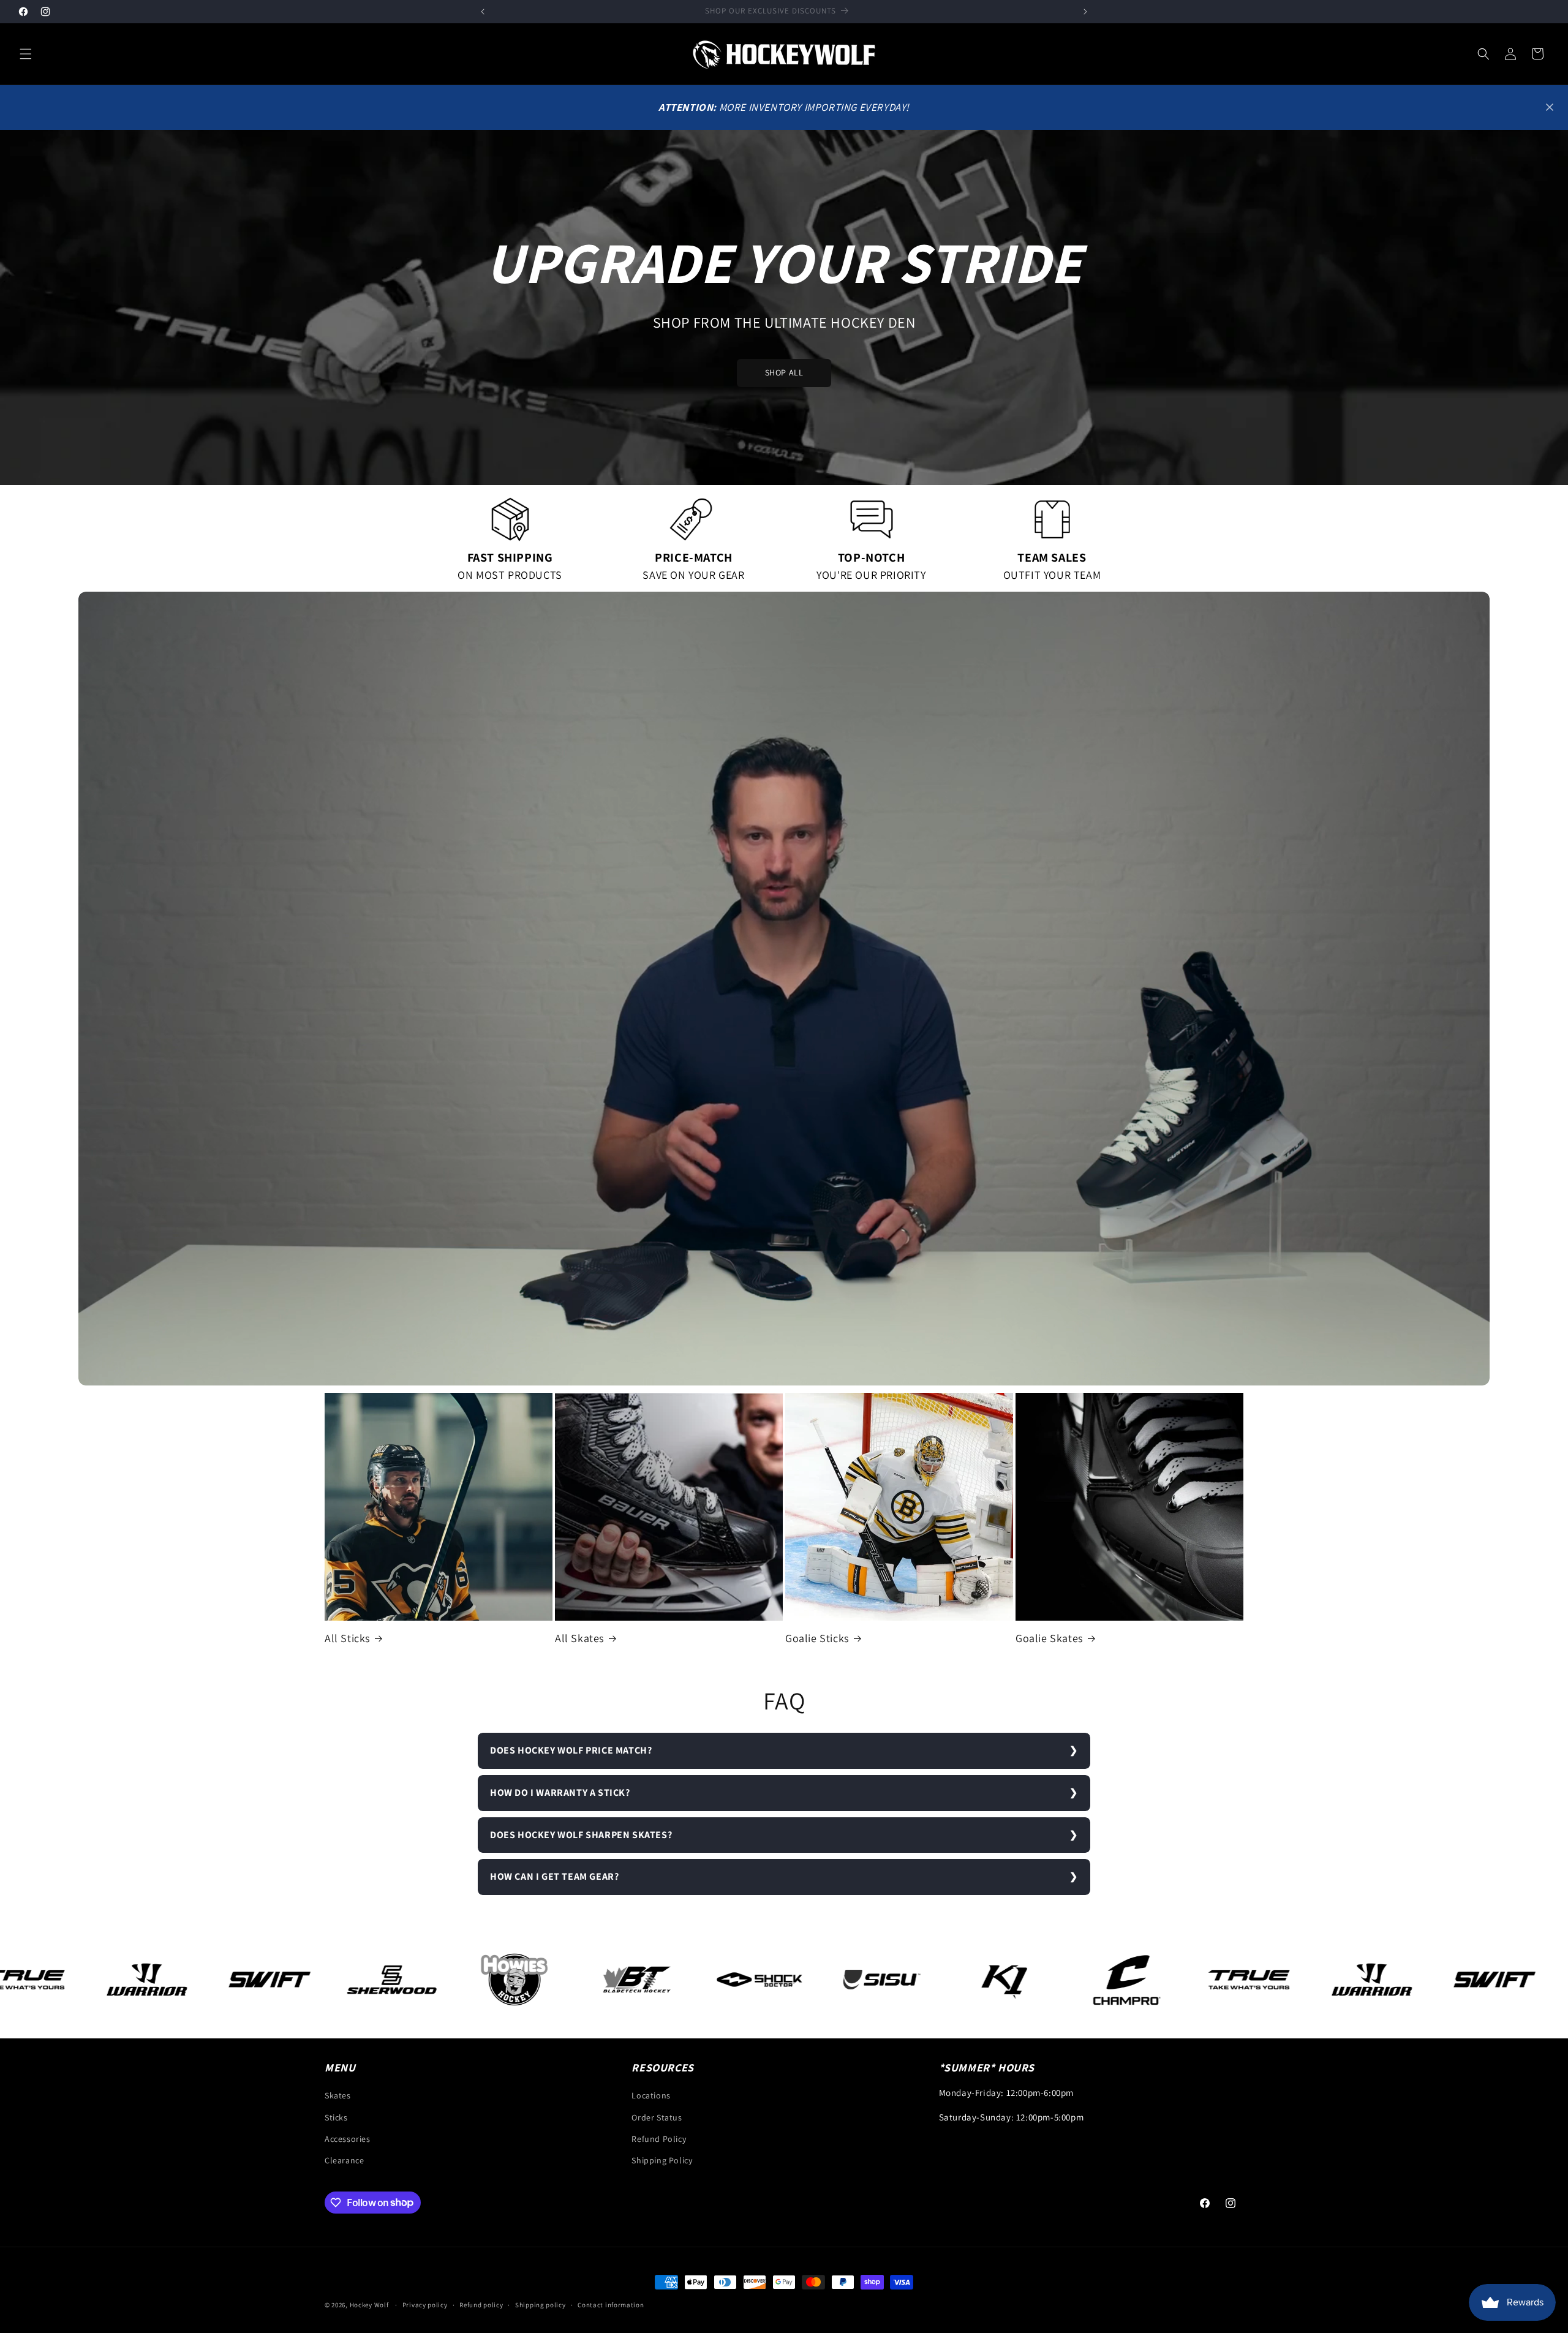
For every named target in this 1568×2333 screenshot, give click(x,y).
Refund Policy (659, 2139)
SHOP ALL (784, 372)
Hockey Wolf (369, 2305)
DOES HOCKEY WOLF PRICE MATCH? (571, 1750)
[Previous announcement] (483, 12)
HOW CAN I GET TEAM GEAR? (554, 1876)
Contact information (611, 2304)
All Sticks (347, 1638)
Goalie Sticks (817, 1638)
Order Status (657, 2117)
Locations (651, 2096)
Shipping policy (541, 2304)
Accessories (348, 2139)
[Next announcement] (1085, 12)
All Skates (579, 1638)
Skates (338, 2096)
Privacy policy (425, 2304)
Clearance (344, 2160)
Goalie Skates (1049, 1638)
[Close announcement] (1550, 107)
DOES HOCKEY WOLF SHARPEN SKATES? (581, 1835)
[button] (26, 54)
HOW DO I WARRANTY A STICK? (560, 1792)
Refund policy (481, 2304)
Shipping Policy (662, 2160)
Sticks (336, 2117)
